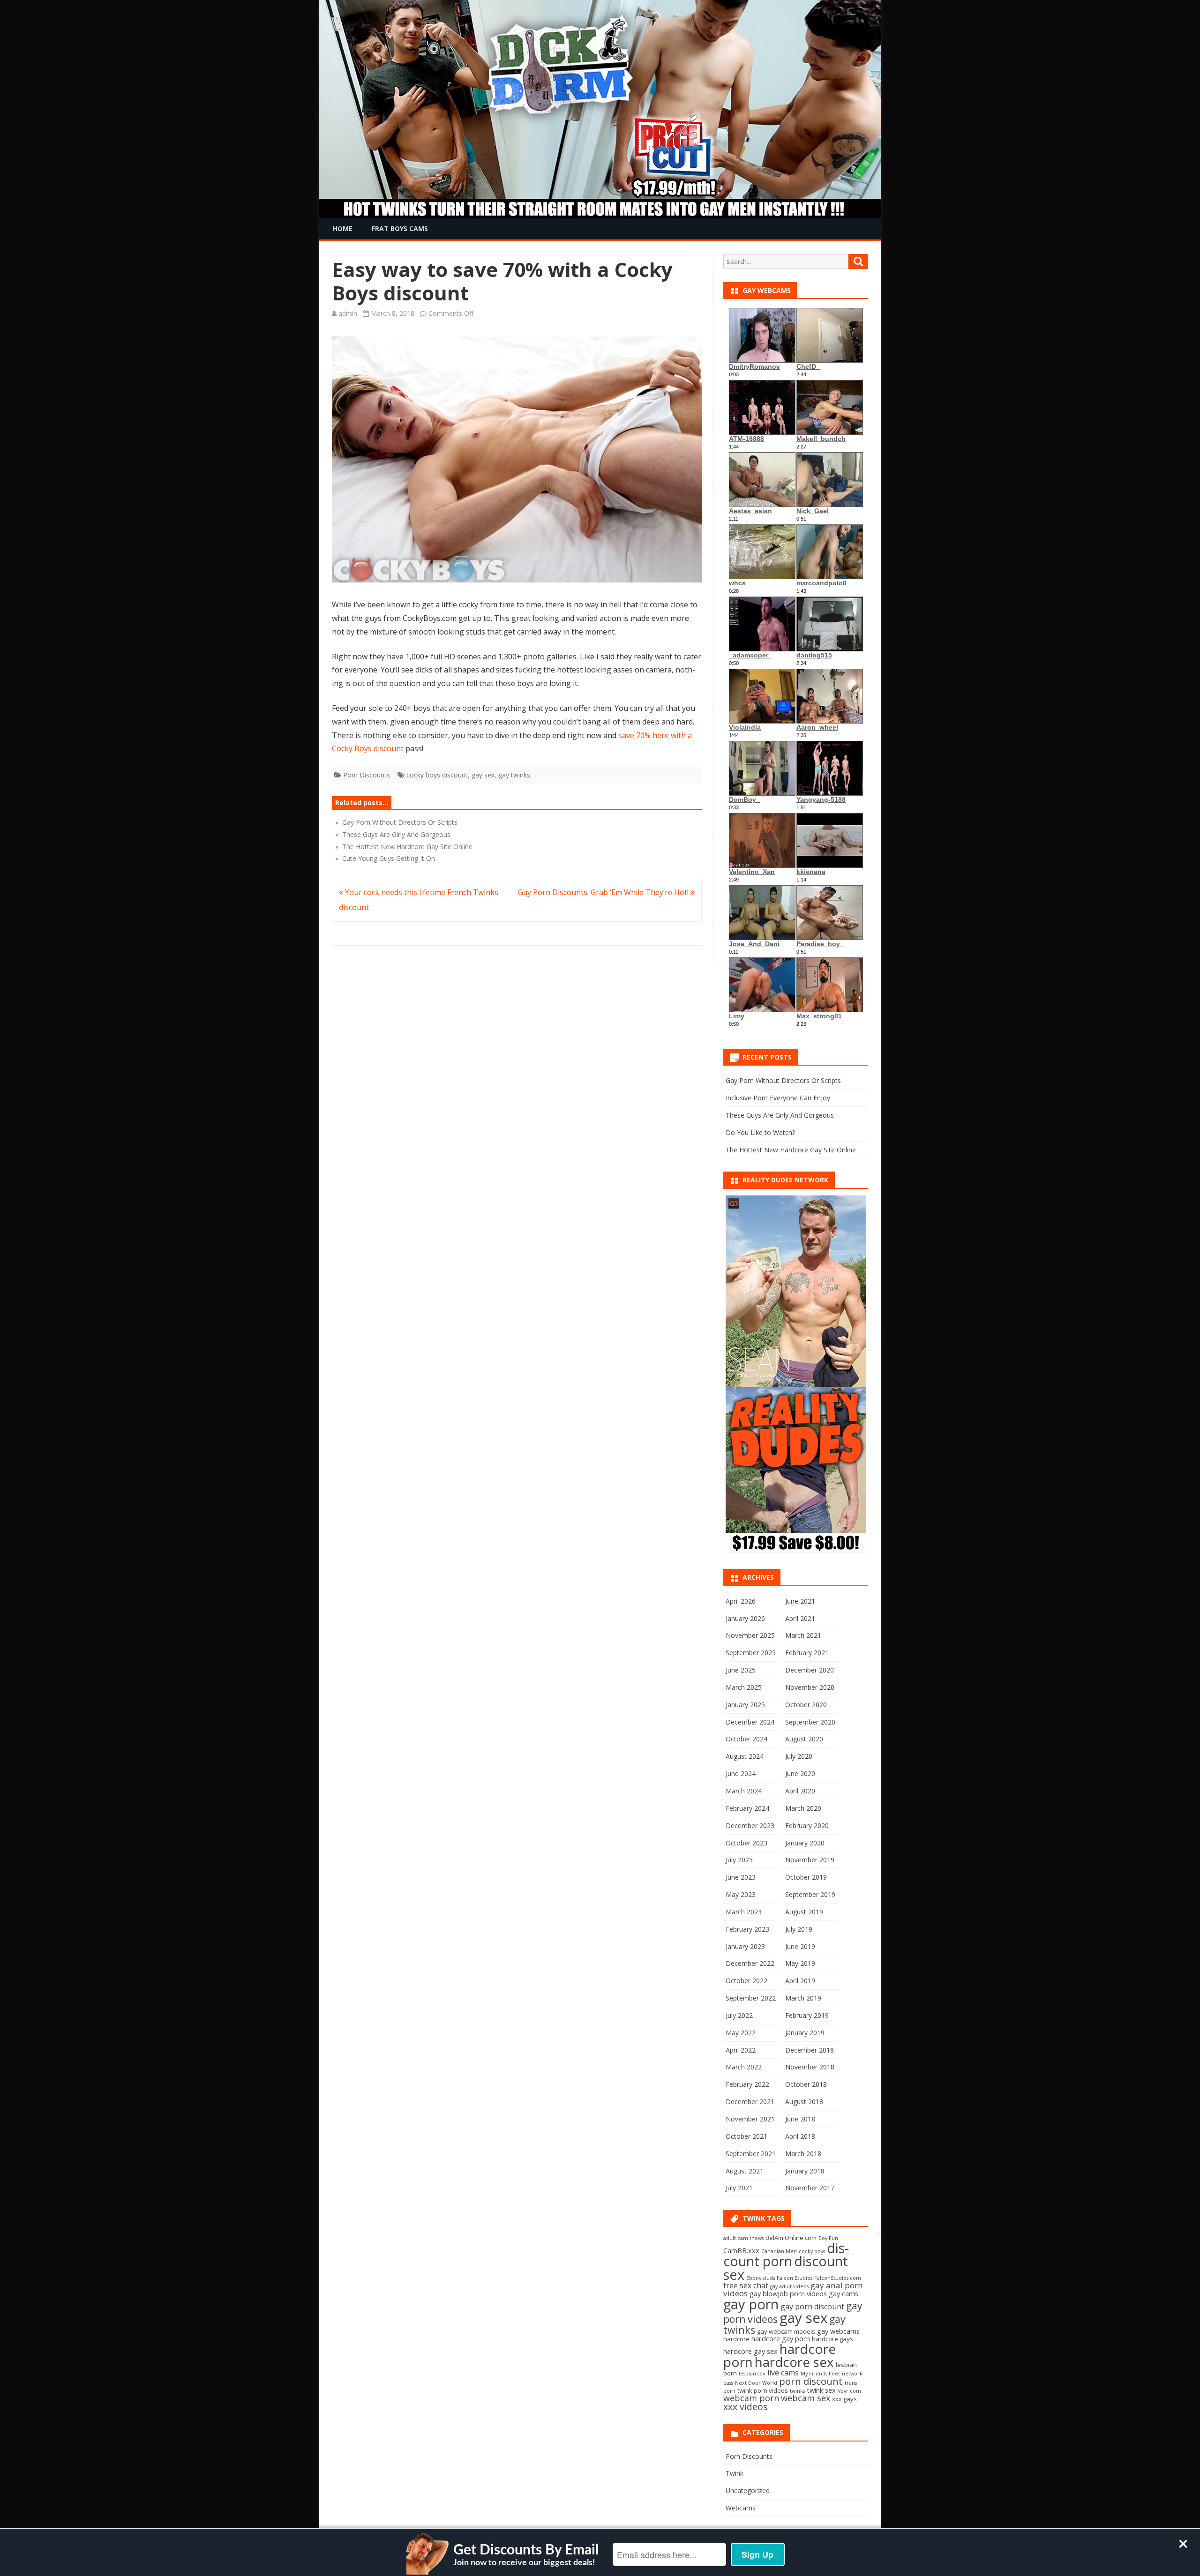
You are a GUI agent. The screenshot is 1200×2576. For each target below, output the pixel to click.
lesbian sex (752, 2374)
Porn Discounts (367, 775)
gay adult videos (789, 2286)
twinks (797, 2391)
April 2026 (741, 1601)
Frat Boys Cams (400, 228)
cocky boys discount (437, 775)
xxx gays (844, 2399)
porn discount (811, 2381)
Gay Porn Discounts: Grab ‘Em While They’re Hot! (604, 892)
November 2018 (810, 2067)
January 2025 (745, 1705)
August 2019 (804, 1912)
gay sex (483, 775)
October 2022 (746, 1981)
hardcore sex (794, 2362)
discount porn (786, 2255)
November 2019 (810, 1860)
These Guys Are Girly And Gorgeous (780, 1115)
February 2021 (807, 1653)
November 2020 (810, 1687)
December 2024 (750, 1722)
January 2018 (805, 2171)
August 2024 (745, 1756)
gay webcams (838, 2331)
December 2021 (750, 2102)
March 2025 (744, 1687)
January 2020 (805, 1843)
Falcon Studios (795, 2278)
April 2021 (800, 1618)
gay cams (844, 2293)
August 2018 (804, 2102)
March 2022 (744, 2067)
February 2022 (747, 2084)
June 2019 (800, 1946)
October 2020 (806, 1705)
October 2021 (746, 2136)
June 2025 (741, 1670)
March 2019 (803, 1998)
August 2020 (804, 1739)
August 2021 (745, 2171)
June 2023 (741, 1877)
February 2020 (807, 1826)
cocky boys (812, 2251)
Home (343, 228)
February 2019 (807, 2015)
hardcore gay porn (781, 2338)
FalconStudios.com (838, 2278)
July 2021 (739, 2188)
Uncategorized (748, 2490)
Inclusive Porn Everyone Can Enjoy (778, 1098)
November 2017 (810, 2188)
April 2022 (741, 2050)
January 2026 (745, 1618)
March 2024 (744, 1791)
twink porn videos (763, 2390)
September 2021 (751, 2154)
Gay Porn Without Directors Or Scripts (783, 1080)
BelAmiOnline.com (791, 2238)
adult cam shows (743, 2238)
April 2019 (800, 1981)
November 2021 (750, 2119)
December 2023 (750, 1826)
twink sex (821, 2390)
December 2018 (810, 2050)
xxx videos (746, 2407)
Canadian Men (779, 2251)
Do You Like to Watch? (760, 1132)
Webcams (741, 2508)
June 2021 (800, 1601)
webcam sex (806, 2398)
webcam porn (751, 2398)
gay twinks (514, 775)
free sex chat (746, 2285)
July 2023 (739, 1860)
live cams (783, 2373)
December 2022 (750, 1963)
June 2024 (741, 1773)
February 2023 (747, 1929)
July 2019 (799, 1929)
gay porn (751, 2304)
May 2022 (741, 2033)
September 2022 (751, 1998)
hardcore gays (832, 2339)
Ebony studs (761, 2278)
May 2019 (800, 1963)
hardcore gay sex (750, 2351)
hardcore (736, 2339)
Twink (735, 2473)
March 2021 (803, 1635)
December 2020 (810, 1670)
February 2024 (747, 1808)
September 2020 (810, 1722)
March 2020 (803, 1808)
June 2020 (800, 1773)
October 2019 (806, 1877)
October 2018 (806, 2084)
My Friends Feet (820, 2374)
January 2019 (805, 2033)
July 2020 (799, 1756)
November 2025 (750, 1635)
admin (348, 313)
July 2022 (739, 2015)
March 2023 (744, 1912)
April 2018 (800, 2136)
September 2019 (810, 1894)
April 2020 (800, 1791)
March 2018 (803, 2154)
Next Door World (756, 2383)
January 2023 (745, 1946)
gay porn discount (812, 2307)
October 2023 (746, 1843)
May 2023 (741, 1894)
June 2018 (800, 2119)
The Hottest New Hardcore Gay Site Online (791, 1150)
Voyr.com (849, 2391)
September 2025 (751, 1653)
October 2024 (746, 1739)
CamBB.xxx (741, 2250)
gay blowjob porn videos (788, 2293)
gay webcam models (786, 2331)
